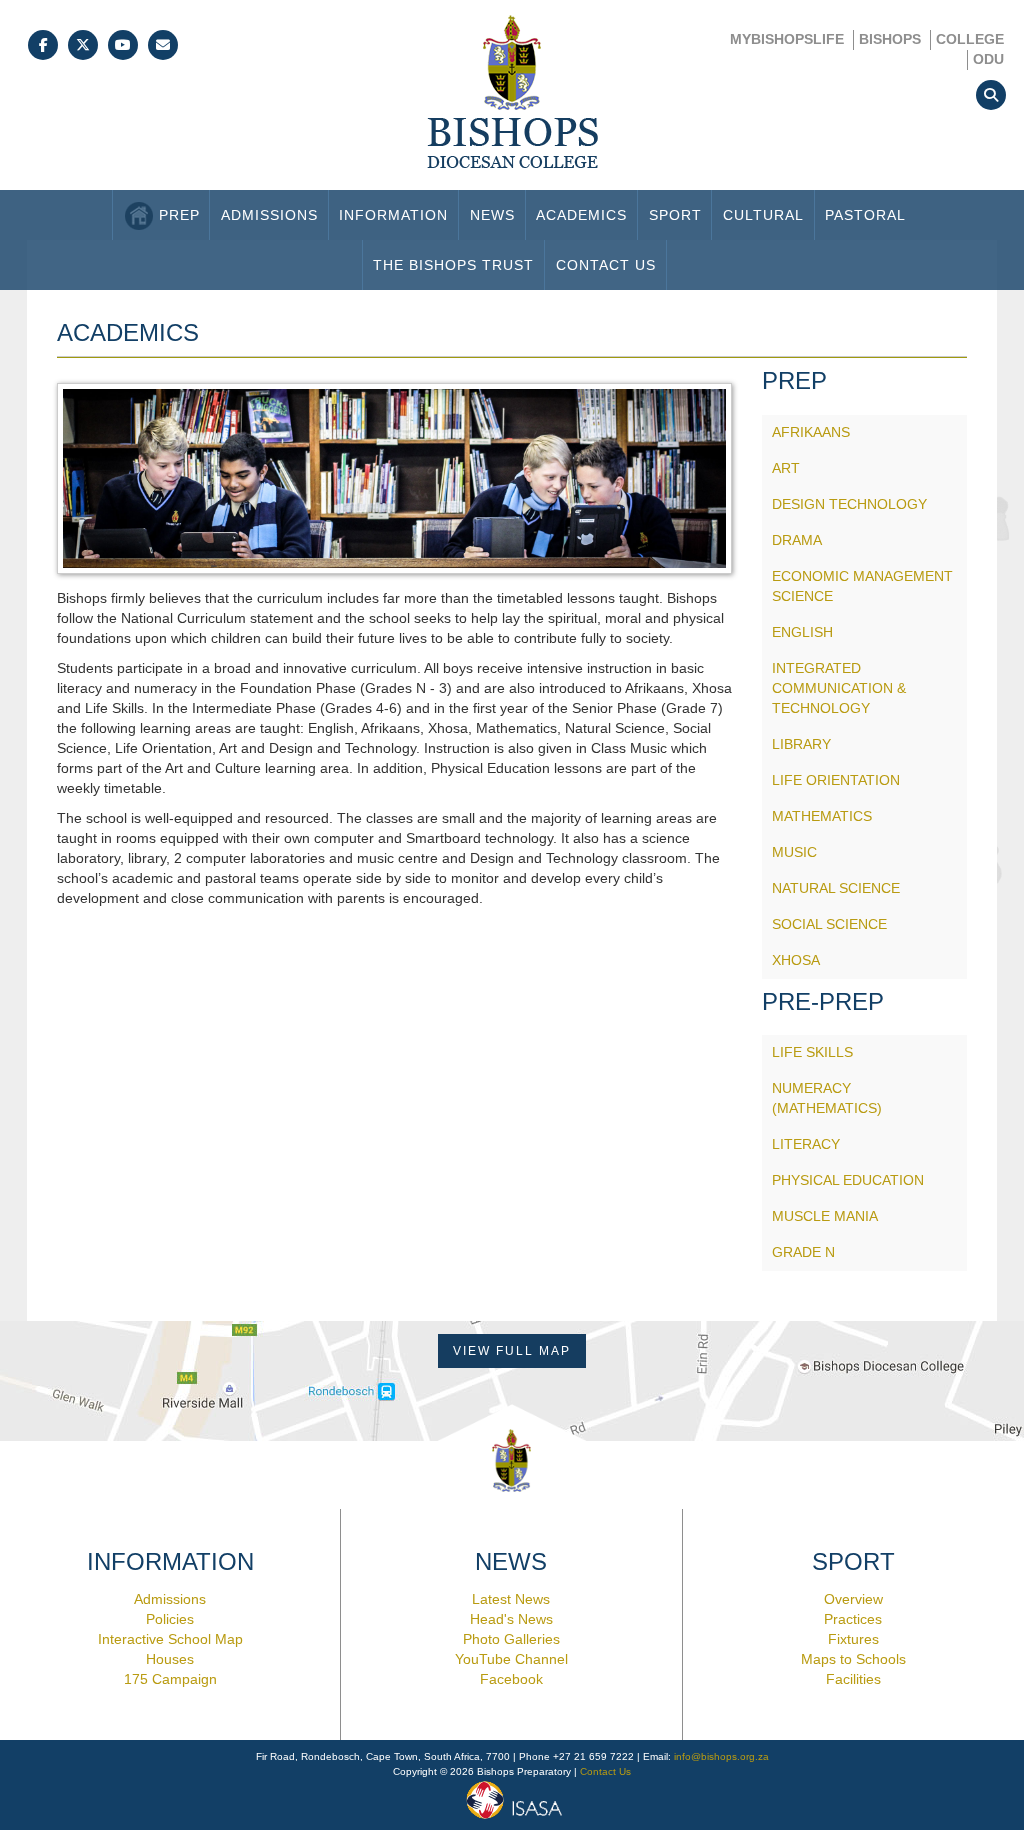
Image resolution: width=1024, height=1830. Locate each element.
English (802, 632)
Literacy (806, 1144)
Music (794, 852)
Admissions (269, 215)
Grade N (803, 1252)
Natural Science (836, 888)
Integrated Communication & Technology (839, 688)
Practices (853, 1619)
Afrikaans (811, 432)
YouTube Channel (511, 1659)
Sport (675, 215)
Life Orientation (836, 780)
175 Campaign (170, 1679)
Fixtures (853, 1639)
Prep (179, 215)
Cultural (763, 215)
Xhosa (796, 960)
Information (393, 215)
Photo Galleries (511, 1639)
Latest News (511, 1599)
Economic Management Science (862, 586)
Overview (853, 1599)
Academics (581, 215)
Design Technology (849, 504)
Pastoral (865, 215)
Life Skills (812, 1052)
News (492, 215)
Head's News (511, 1619)
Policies (170, 1619)
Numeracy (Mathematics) (827, 1098)
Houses (170, 1659)
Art (786, 468)
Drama (797, 540)
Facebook (511, 1679)
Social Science (829, 924)
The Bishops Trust (453, 265)
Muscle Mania (825, 1216)
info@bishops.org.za (721, 1756)
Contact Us (606, 265)
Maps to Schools (853, 1659)
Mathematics (822, 816)
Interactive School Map (170, 1639)
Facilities (853, 1679)
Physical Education (848, 1180)
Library (801, 744)
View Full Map (512, 1351)
